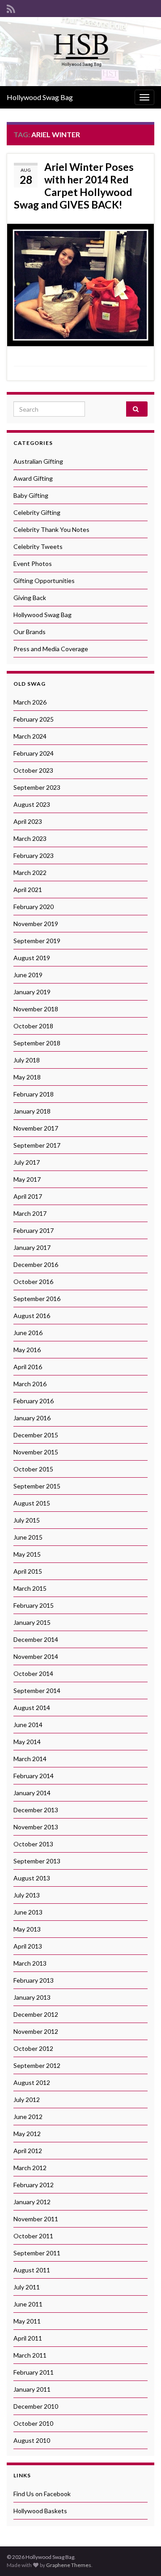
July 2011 (27, 2287)
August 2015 (32, 1503)
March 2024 (30, 736)
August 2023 (32, 804)
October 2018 (33, 1026)
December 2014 (36, 1639)
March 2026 (30, 702)
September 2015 (37, 1486)
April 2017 (28, 1196)
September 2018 (37, 1043)
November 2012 (36, 2031)
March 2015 (30, 1588)
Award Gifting (33, 478)
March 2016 (30, 1384)
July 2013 (27, 1895)
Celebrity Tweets (38, 546)
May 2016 (27, 1350)
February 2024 (34, 753)
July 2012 (27, 2100)
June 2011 (28, 2304)
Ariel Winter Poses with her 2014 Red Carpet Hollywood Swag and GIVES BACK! (74, 186)
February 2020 (34, 907)
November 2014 (36, 1656)
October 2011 (33, 2236)
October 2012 (33, 2048)
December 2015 (36, 1435)
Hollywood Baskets (40, 2511)
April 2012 (28, 2151)
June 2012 (28, 2117)
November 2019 (36, 924)
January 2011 (32, 2389)
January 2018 (32, 1111)
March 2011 (30, 2355)
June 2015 (28, 1537)
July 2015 (27, 1520)
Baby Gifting (31, 495)
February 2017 (34, 1230)
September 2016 (37, 1299)
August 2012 (32, 2082)
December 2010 (36, 2406)
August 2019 (32, 958)
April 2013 (28, 1946)
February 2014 (34, 1776)
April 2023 (28, 821)
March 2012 (30, 2168)
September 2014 (37, 1690)
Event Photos (33, 563)
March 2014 (30, 1759)
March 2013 (30, 1963)
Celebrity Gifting (37, 512)
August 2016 (32, 1316)
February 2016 (34, 1401)
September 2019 (37, 941)
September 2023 (37, 787)
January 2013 (32, 1997)
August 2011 (32, 2270)
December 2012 (36, 2014)
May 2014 (27, 1742)
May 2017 (27, 1179)
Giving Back (30, 598)
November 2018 (36, 1009)
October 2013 (33, 1844)
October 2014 (33, 1673)
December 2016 (36, 1264)
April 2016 (28, 1367)
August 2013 (32, 1878)
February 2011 (34, 2372)
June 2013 (28, 1912)
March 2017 (30, 1213)
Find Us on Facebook (42, 2494)
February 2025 (34, 719)
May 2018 (27, 1077)
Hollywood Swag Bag (40, 97)
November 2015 (36, 1452)
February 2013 (34, 1980)
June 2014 (28, 1725)
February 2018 (34, 1094)
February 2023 (34, 855)
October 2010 (33, 2423)
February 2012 (34, 2185)
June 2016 (28, 1333)
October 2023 (33, 770)
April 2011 (28, 2338)
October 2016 (33, 1281)
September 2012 (37, 2065)
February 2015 (34, 1605)
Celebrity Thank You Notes (51, 529)
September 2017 (37, 1145)
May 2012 (27, 2134)
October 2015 (33, 1469)
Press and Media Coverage (51, 649)
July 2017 (27, 1162)
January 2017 (32, 1247)
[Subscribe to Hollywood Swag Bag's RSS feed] (11, 7)
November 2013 (36, 1827)
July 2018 (27, 1060)
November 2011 (36, 2219)
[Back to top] (141, 2556)
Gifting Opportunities (44, 581)
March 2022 (30, 872)
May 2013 (27, 1929)
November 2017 (36, 1128)
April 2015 (28, 1571)
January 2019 (32, 992)
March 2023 (30, 838)
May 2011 (27, 2321)
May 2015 (27, 1554)
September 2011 (37, 2253)
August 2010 (32, 2440)
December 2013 (36, 1810)
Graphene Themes (69, 2565)
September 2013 (37, 1861)
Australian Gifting (38, 461)
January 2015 (32, 1622)
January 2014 (32, 1793)
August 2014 (32, 1708)
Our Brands (30, 632)
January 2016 (32, 1418)
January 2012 (32, 2202)
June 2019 (28, 975)
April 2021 (28, 890)
